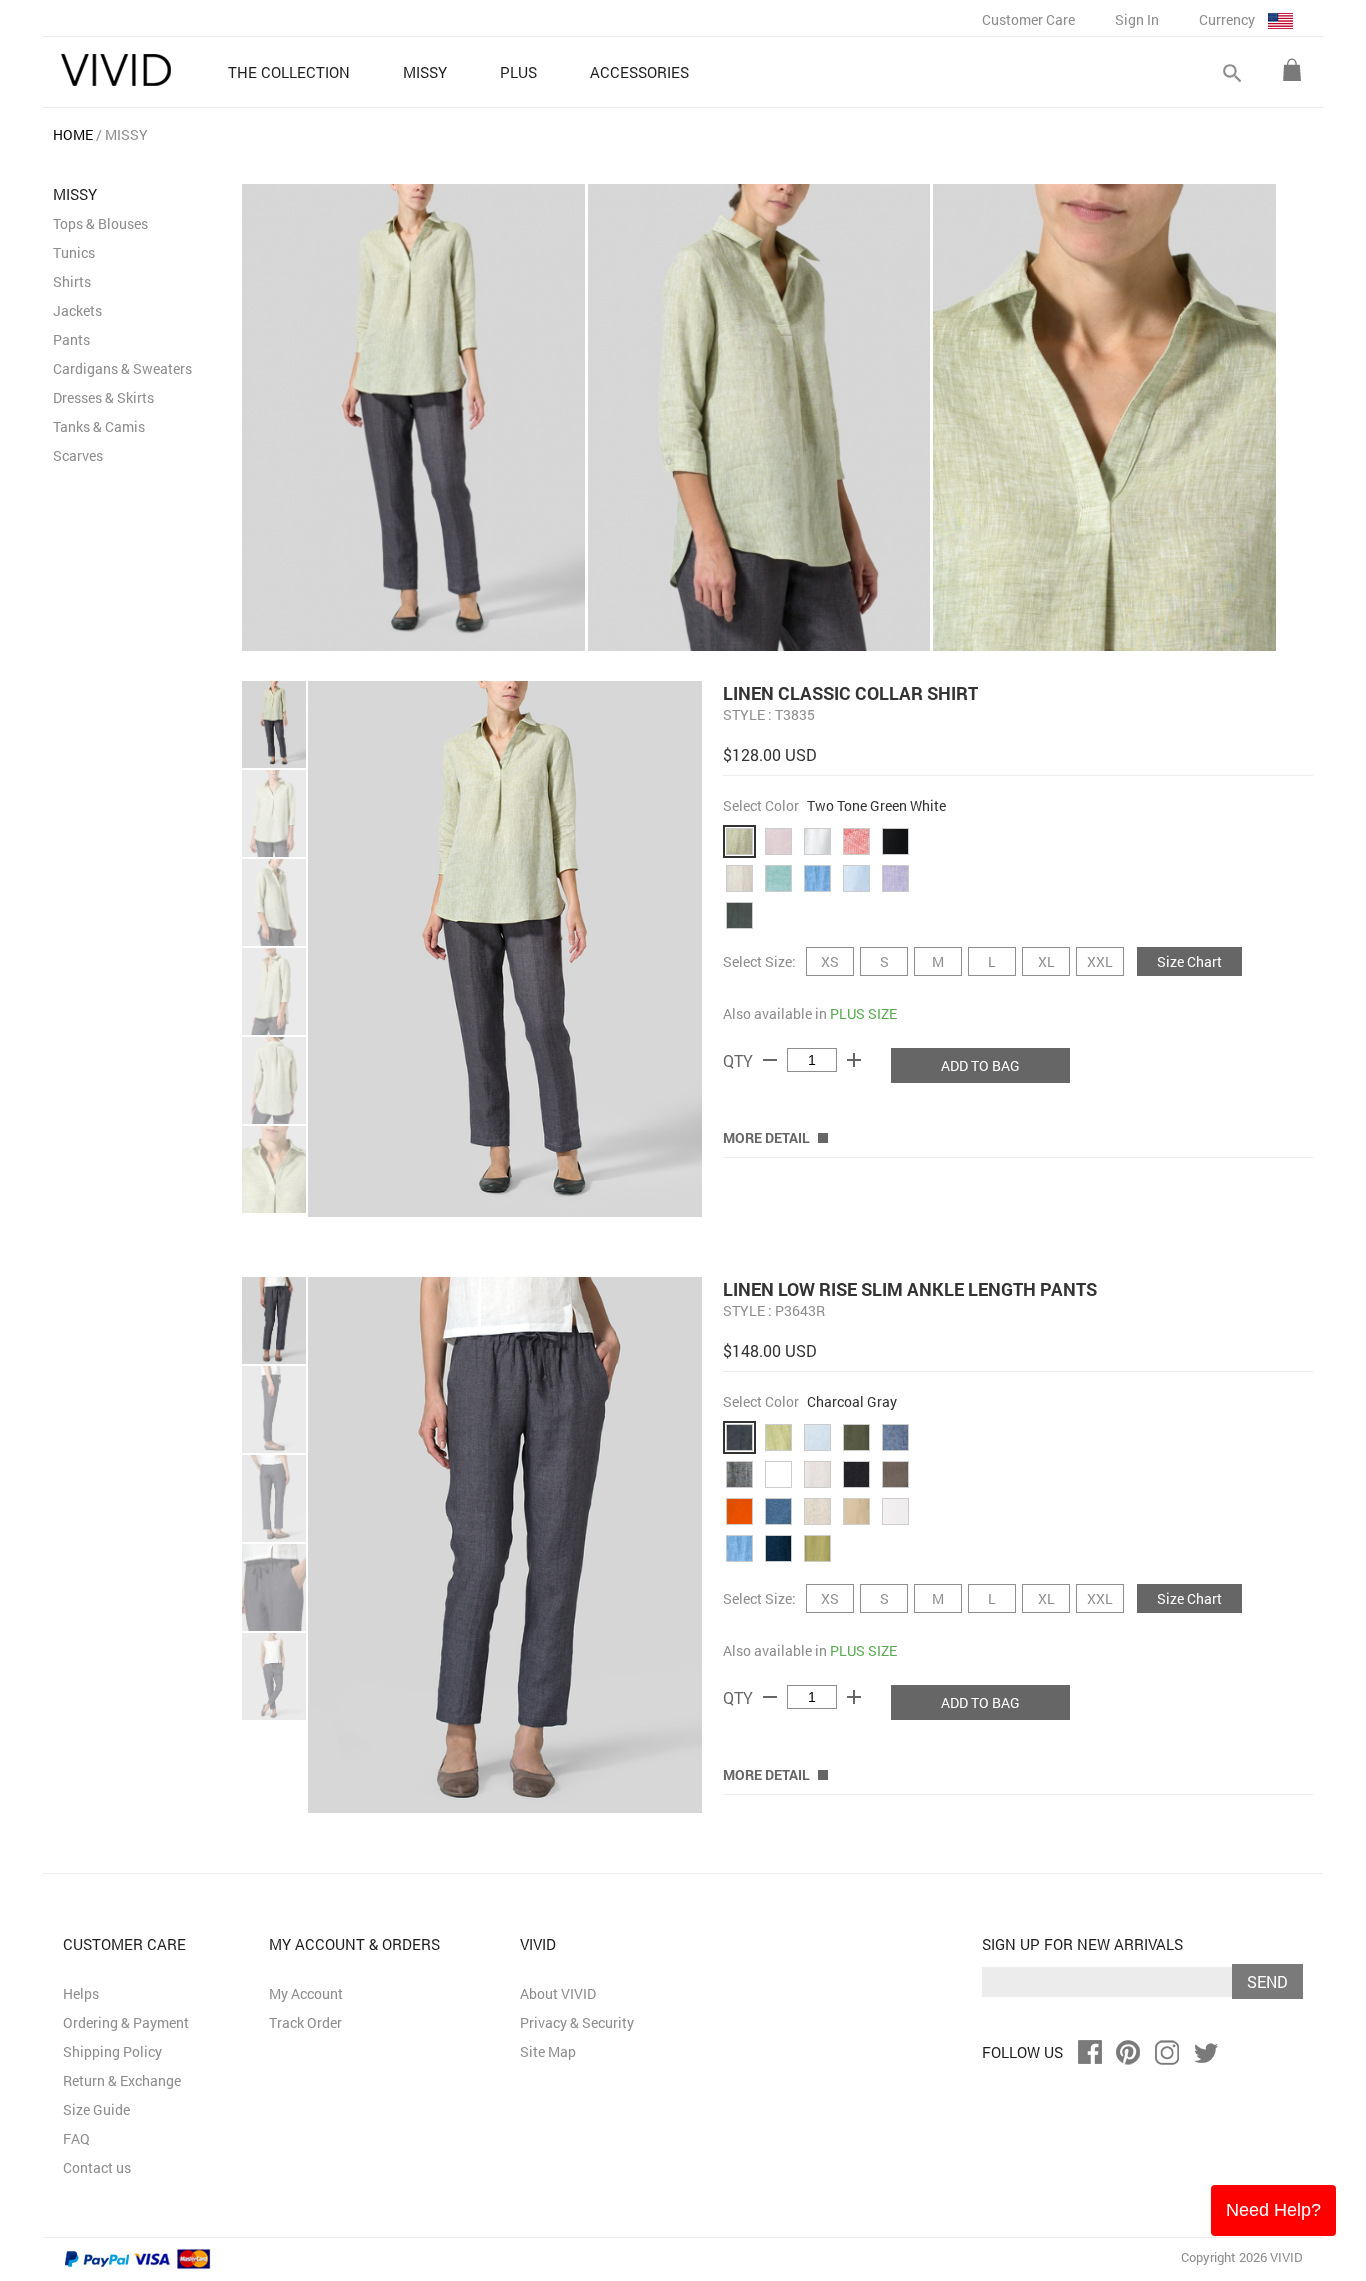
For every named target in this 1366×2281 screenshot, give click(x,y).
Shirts (72, 281)
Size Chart (1189, 961)
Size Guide (96, 2109)
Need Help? (1273, 2210)
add (854, 1060)
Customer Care (1028, 19)
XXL (1100, 961)
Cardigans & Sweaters (122, 368)
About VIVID (558, 1993)
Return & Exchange (122, 2080)
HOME (73, 134)
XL (1046, 961)
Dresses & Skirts (103, 397)
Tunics (74, 252)
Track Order (305, 2022)
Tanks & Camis (99, 426)
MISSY (126, 134)
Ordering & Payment (126, 2022)
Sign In (1137, 19)
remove (770, 1060)
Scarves (78, 455)
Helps (81, 1993)
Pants (71, 339)
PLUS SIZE (863, 1013)
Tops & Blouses (100, 223)
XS (830, 961)
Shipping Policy (112, 2051)
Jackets (77, 310)
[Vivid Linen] (116, 70)
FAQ (76, 2138)
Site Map (548, 2051)
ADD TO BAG (980, 1065)
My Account (306, 1993)
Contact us (97, 2167)
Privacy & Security (577, 2022)
